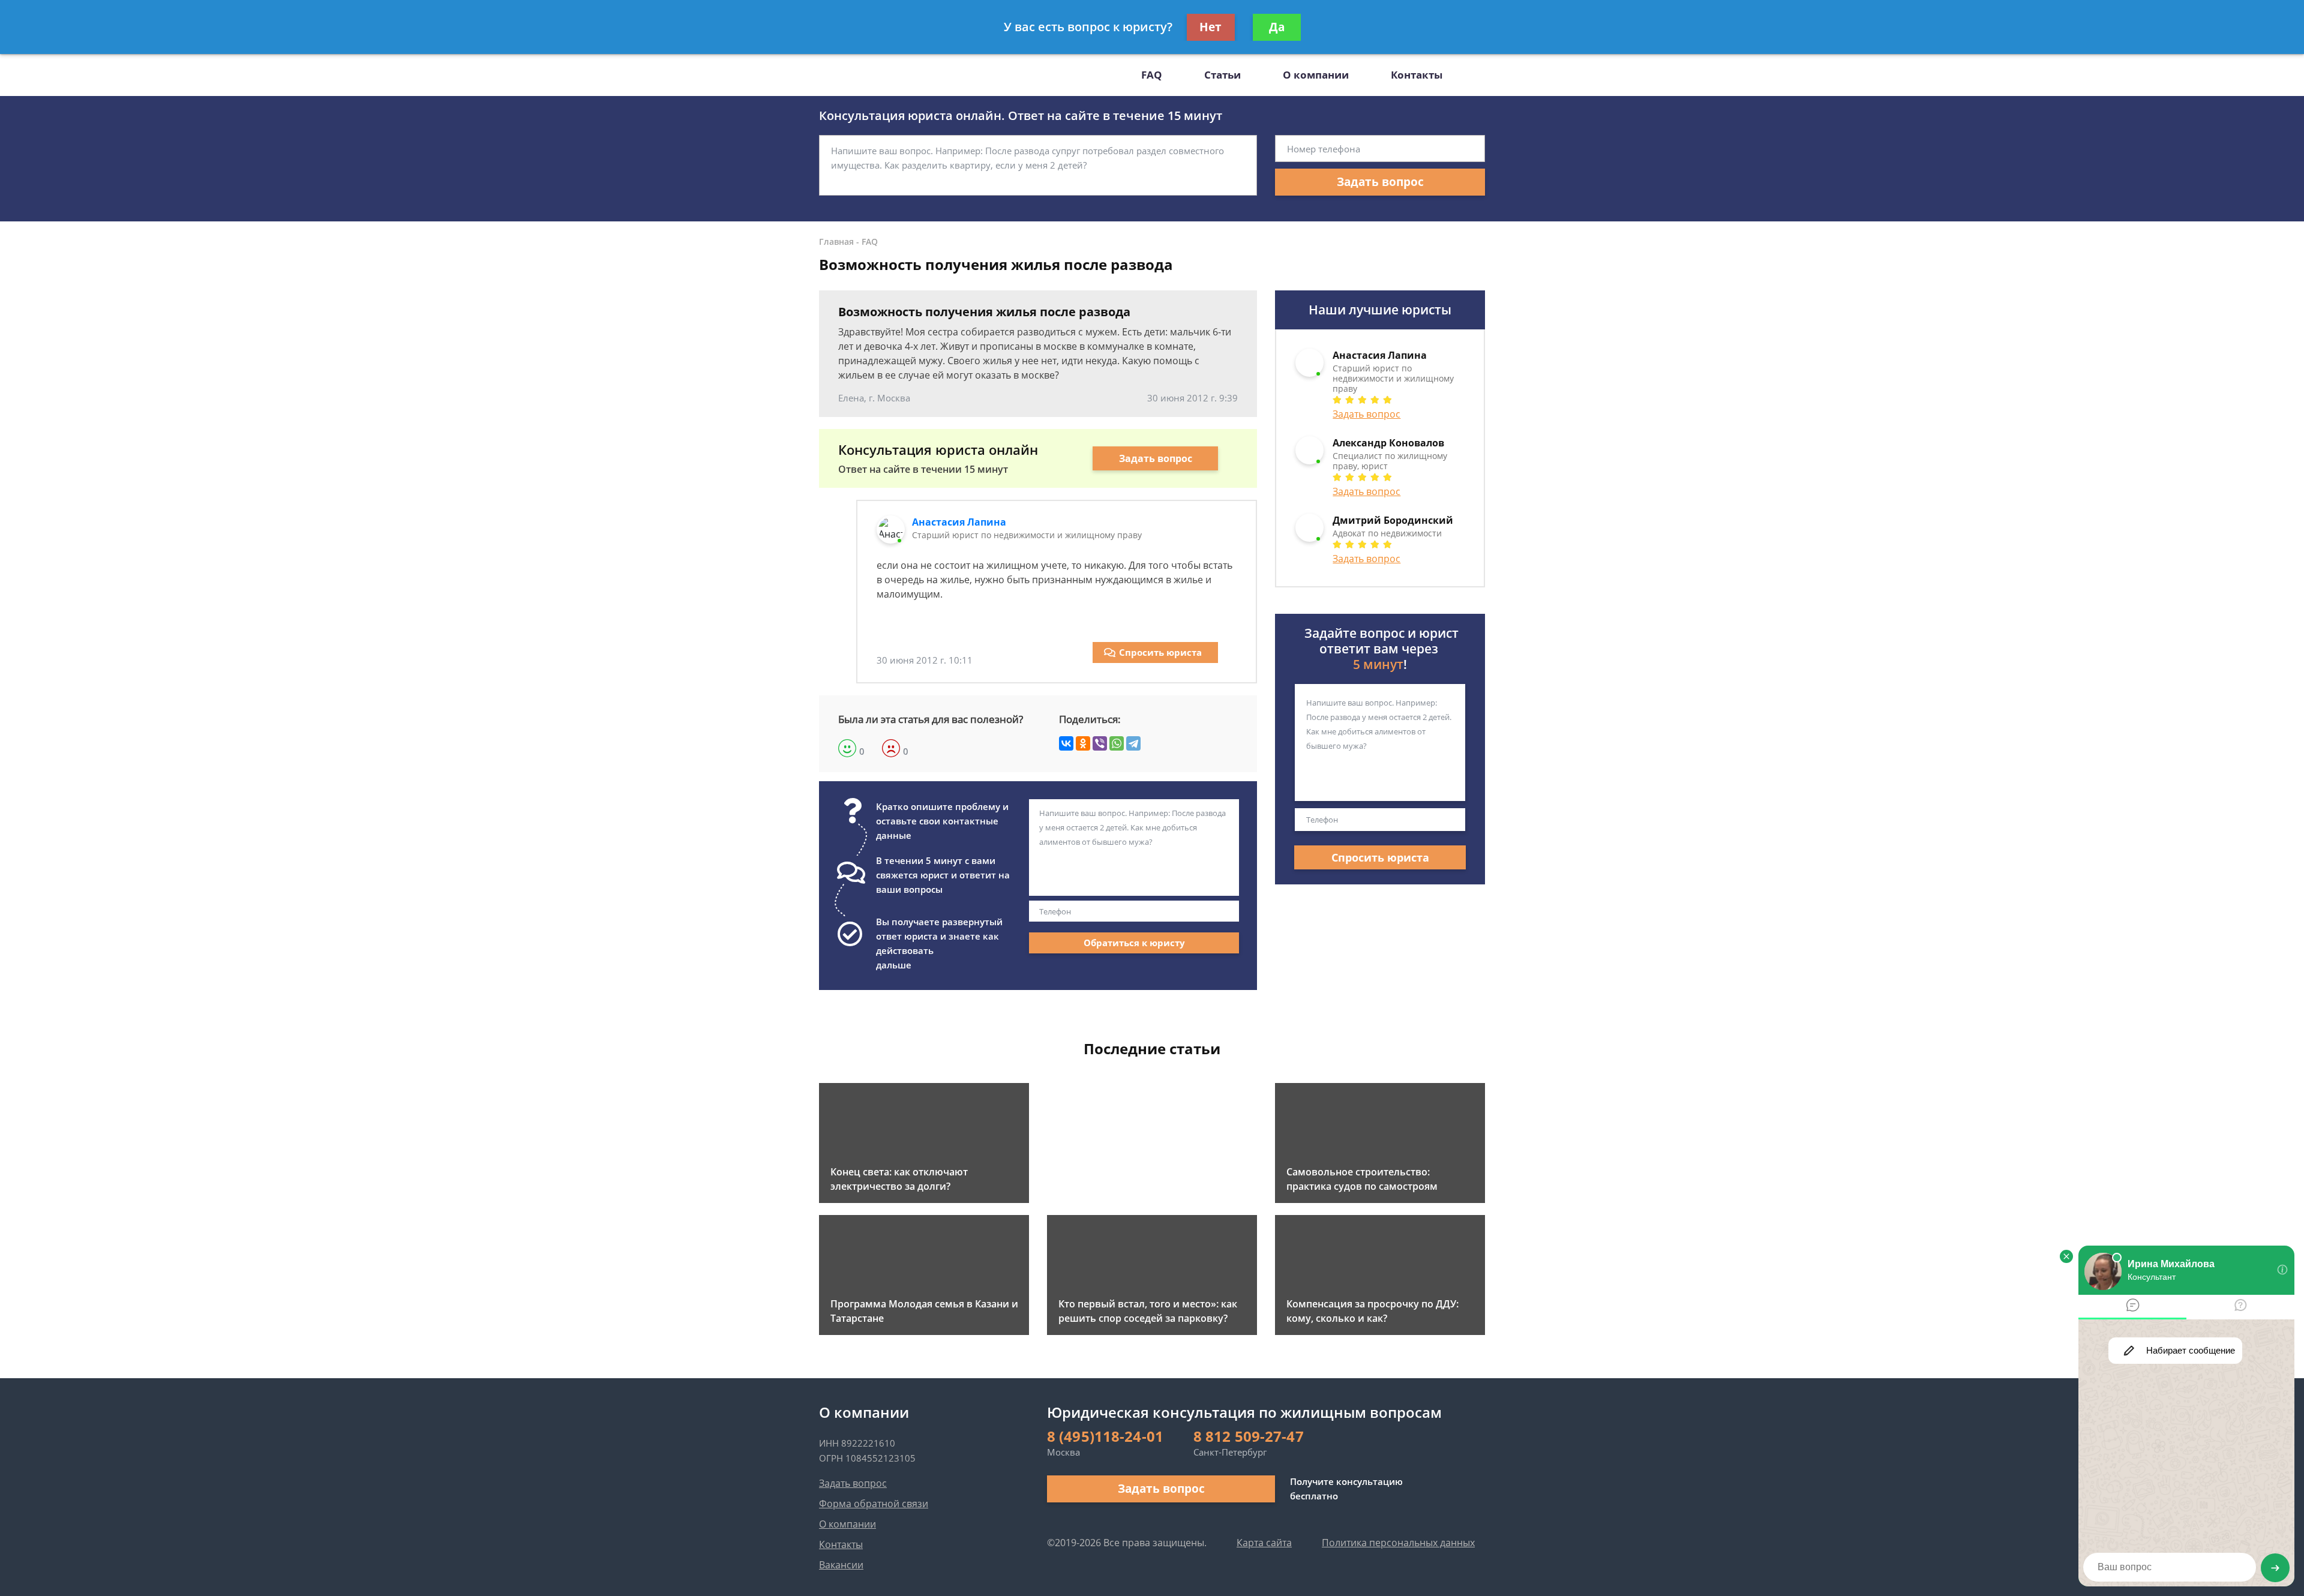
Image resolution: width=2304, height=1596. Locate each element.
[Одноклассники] (1083, 743)
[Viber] (1100, 743)
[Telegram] (1133, 743)
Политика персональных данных (1398, 1543)
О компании (1316, 75)
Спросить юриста (1160, 652)
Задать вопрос (1380, 182)
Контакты (1417, 75)
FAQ (1152, 75)
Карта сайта (1264, 1543)
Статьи (1222, 75)
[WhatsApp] (1117, 743)
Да (1277, 27)
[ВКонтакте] (1066, 743)
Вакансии (841, 1565)
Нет (1210, 27)
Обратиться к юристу (1134, 943)
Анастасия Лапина (959, 522)
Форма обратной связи (874, 1504)
